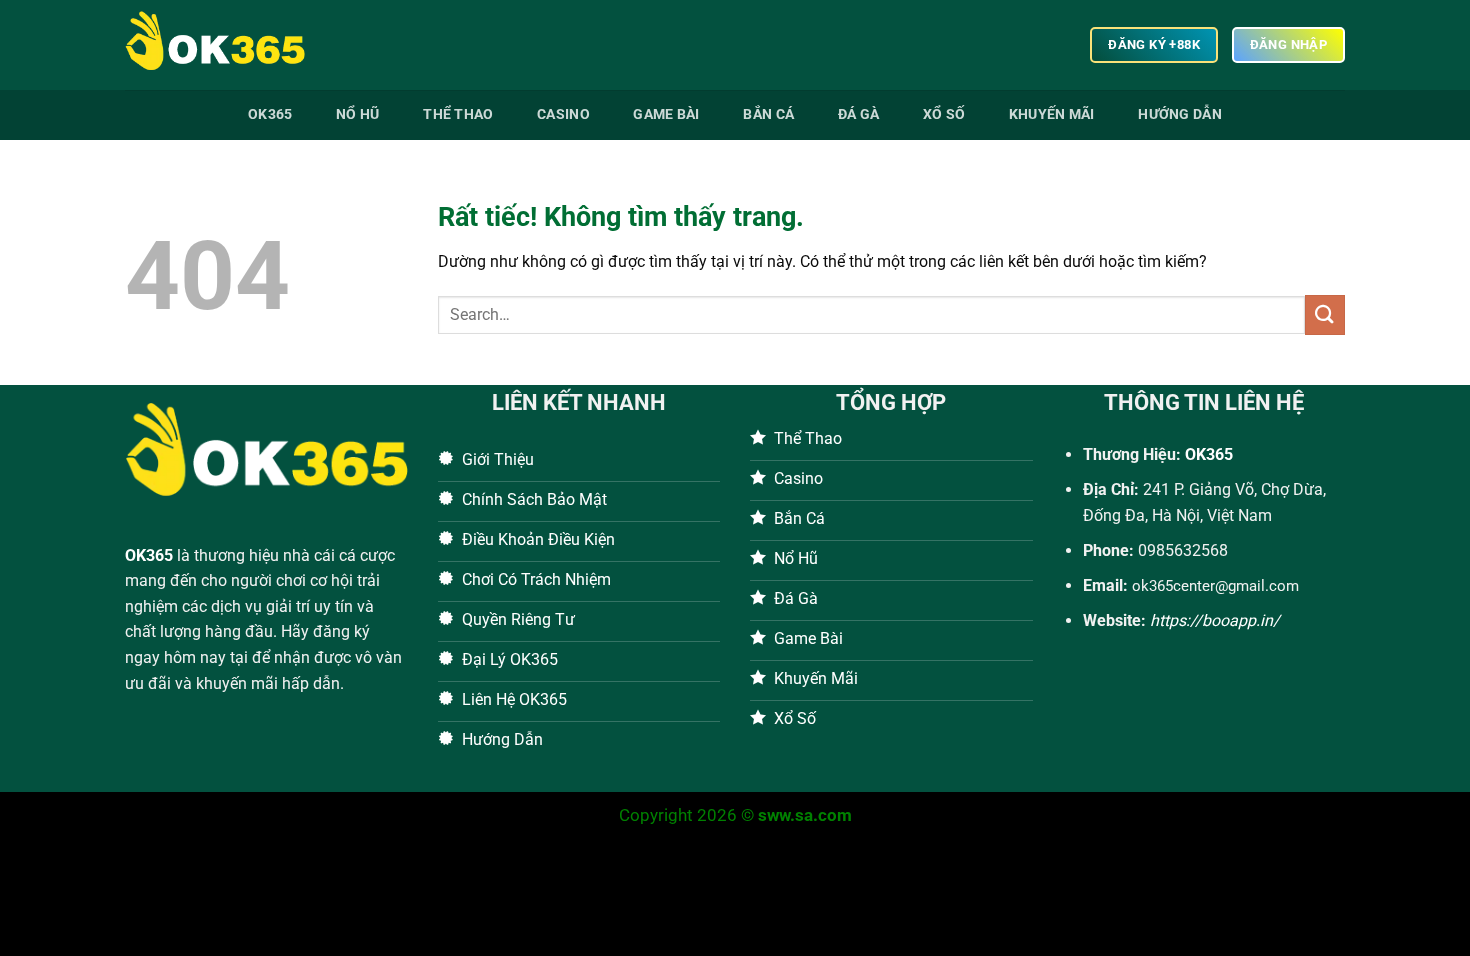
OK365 (149, 555)
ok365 (270, 114)
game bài (666, 114)
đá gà (858, 114)
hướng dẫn (1180, 114)
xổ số (944, 114)
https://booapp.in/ (1215, 620)
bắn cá (768, 114)
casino (563, 114)
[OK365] (225, 45)
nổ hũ (357, 114)
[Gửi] (1325, 314)
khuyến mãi (1052, 114)
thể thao (458, 114)
